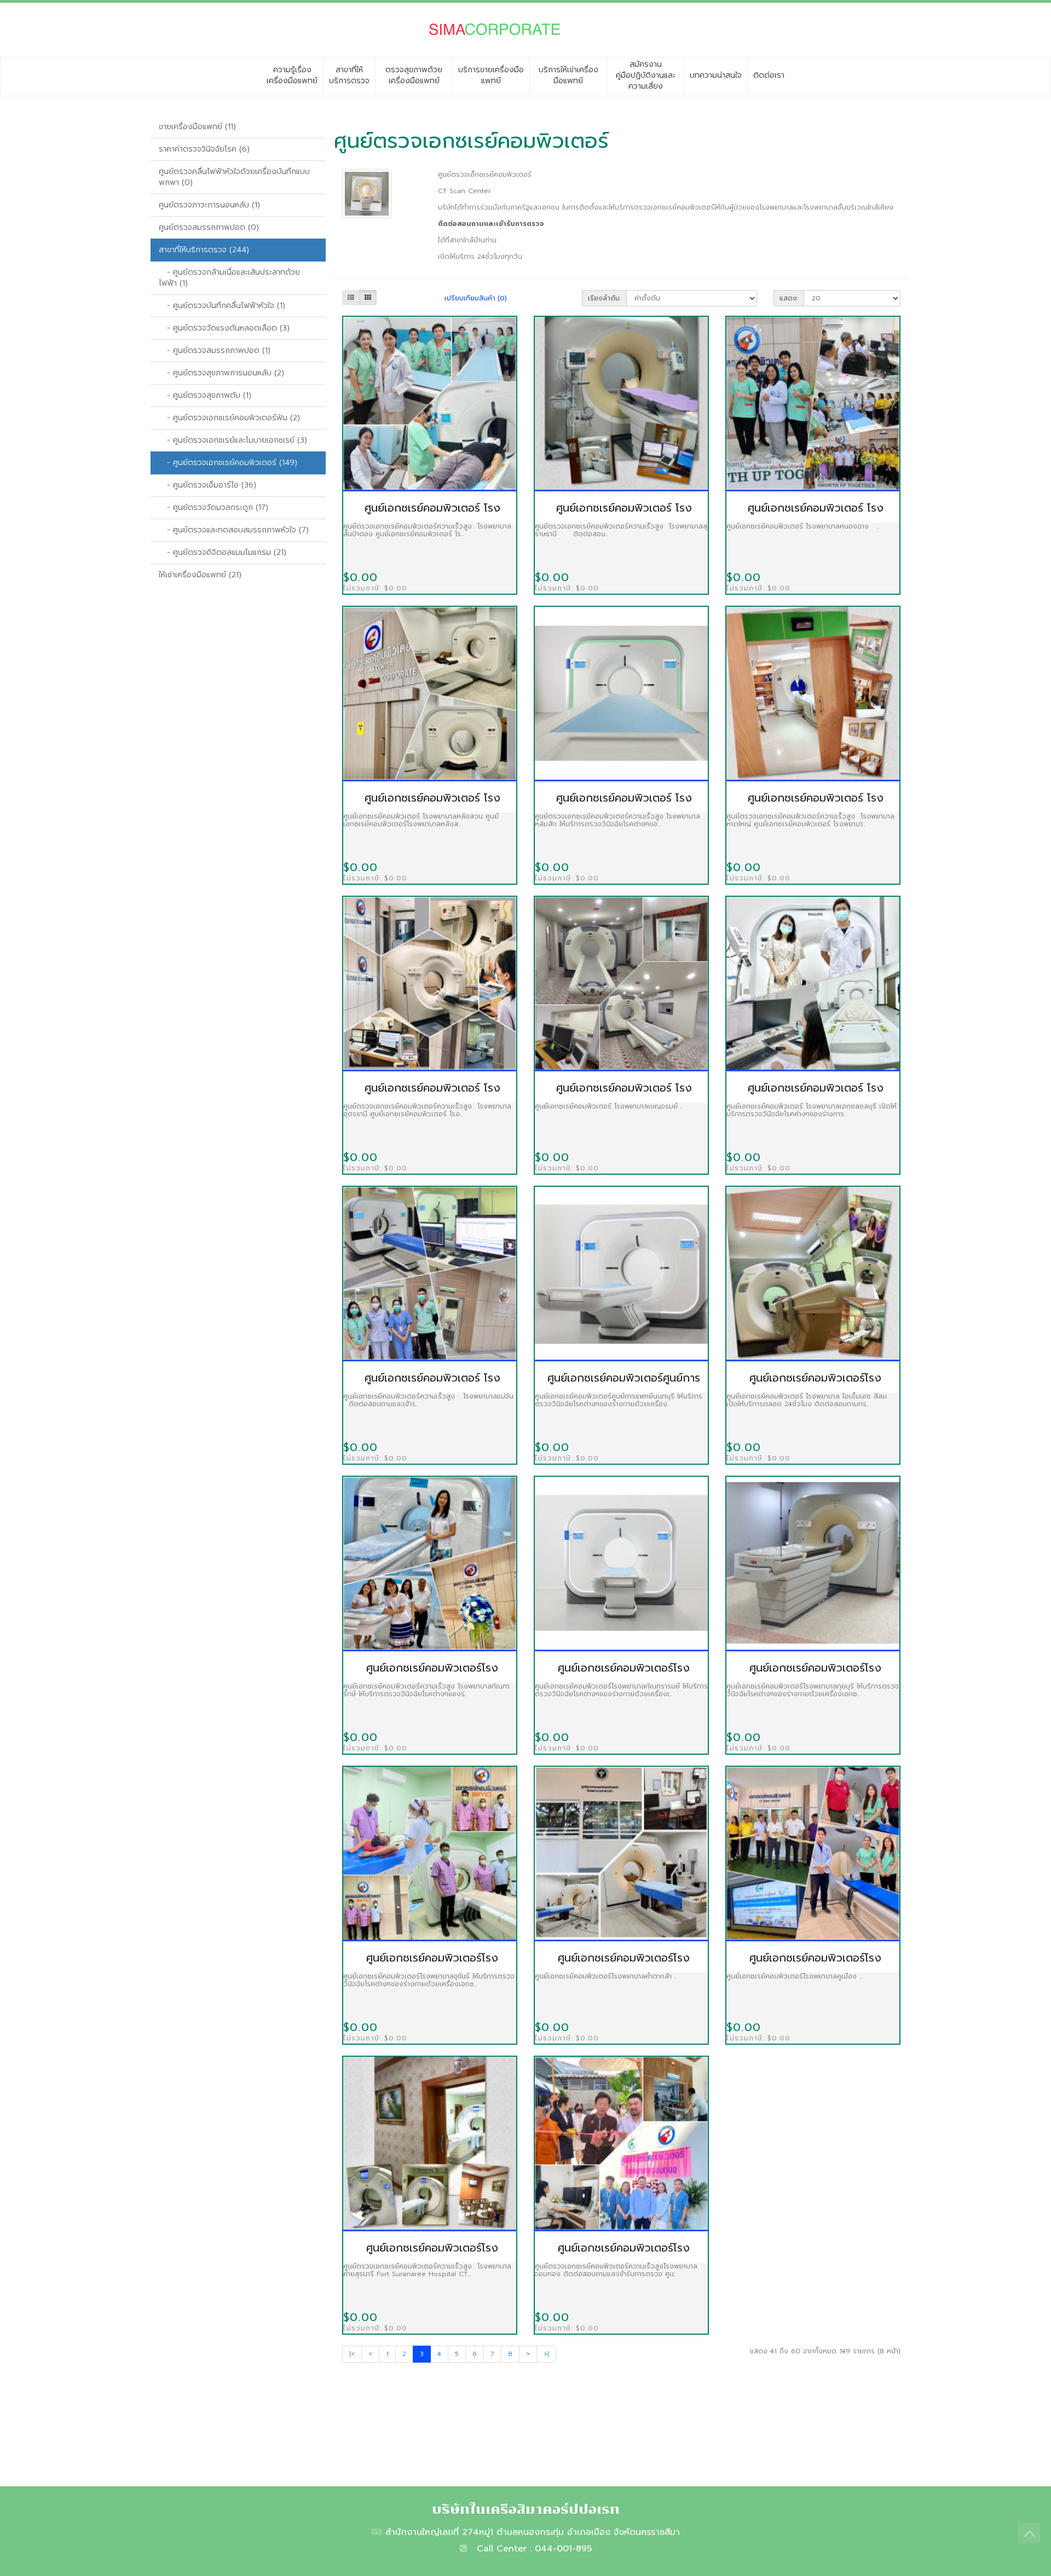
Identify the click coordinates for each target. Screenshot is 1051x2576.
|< (352, 2354)
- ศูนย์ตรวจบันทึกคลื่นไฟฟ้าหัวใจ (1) (222, 306)
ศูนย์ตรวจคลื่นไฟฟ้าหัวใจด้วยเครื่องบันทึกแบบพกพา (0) (234, 177)
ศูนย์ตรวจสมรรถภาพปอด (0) (209, 227)
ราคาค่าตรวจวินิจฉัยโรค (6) (204, 149)
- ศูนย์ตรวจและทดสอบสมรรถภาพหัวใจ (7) (234, 530)
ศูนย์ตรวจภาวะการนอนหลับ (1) (209, 205)
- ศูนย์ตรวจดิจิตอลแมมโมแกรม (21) (223, 552)
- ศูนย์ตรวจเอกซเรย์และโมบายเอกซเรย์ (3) (233, 440)
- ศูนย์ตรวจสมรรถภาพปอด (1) (215, 350)
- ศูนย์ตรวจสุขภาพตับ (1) (205, 395)
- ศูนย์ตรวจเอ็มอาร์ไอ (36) (207, 485)
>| (546, 2354)
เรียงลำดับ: (604, 298)
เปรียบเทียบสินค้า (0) (476, 298)
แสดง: (789, 298)
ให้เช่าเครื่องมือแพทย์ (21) (200, 575)
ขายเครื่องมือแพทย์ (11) (197, 127)
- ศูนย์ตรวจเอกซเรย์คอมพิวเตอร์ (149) (228, 463)
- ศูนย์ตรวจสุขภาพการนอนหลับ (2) (221, 373)
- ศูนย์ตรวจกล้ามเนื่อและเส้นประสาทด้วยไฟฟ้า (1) (229, 278)
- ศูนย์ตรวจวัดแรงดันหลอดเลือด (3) (224, 328)
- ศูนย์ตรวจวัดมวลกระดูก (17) (213, 507)
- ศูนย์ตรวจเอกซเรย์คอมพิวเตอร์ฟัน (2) (229, 418)
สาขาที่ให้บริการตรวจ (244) (204, 250)
